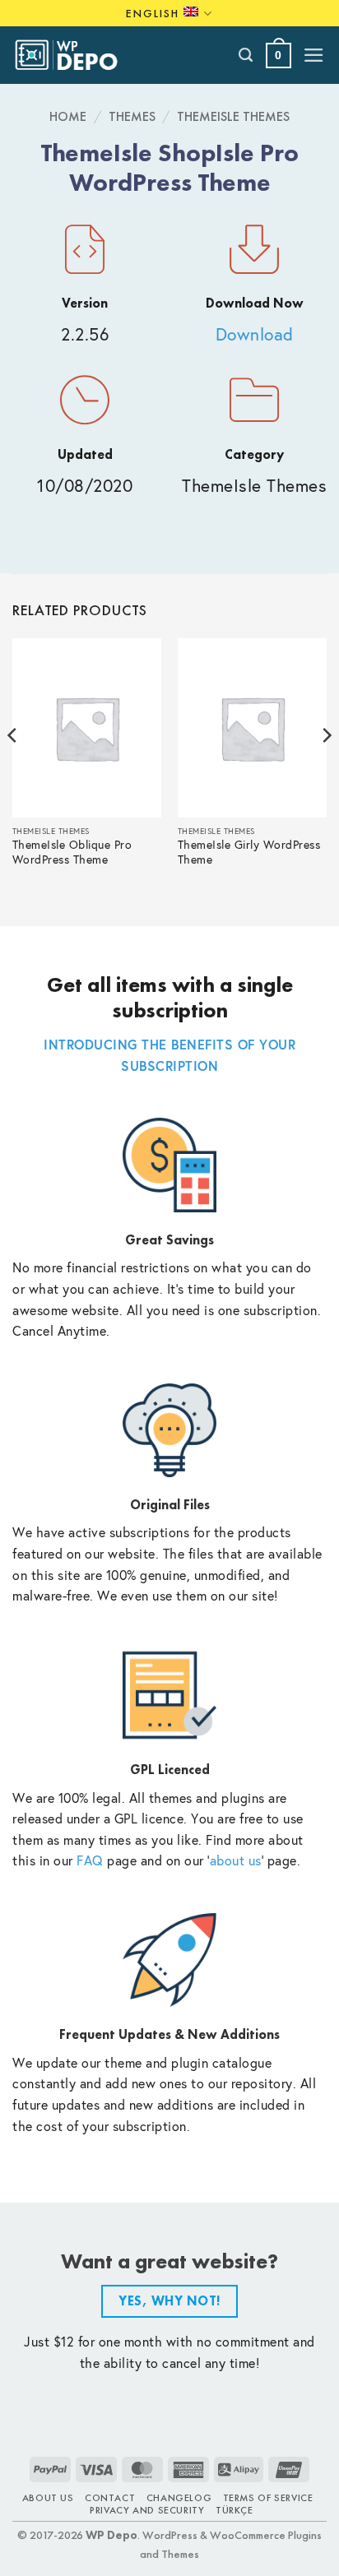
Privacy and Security (147, 2510)
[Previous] (13, 768)
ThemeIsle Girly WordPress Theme (249, 852)
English (153, 13)
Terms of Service (268, 2498)
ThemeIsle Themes (233, 116)
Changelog (179, 2498)
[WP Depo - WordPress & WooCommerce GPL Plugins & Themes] (75, 55)
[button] (279, 56)
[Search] (246, 55)
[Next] (326, 768)
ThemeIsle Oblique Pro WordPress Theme (72, 852)
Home (68, 116)
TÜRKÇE (235, 2510)
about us (236, 1860)
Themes (132, 116)
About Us (48, 2498)
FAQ (90, 1860)
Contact (110, 2498)
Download (255, 334)
